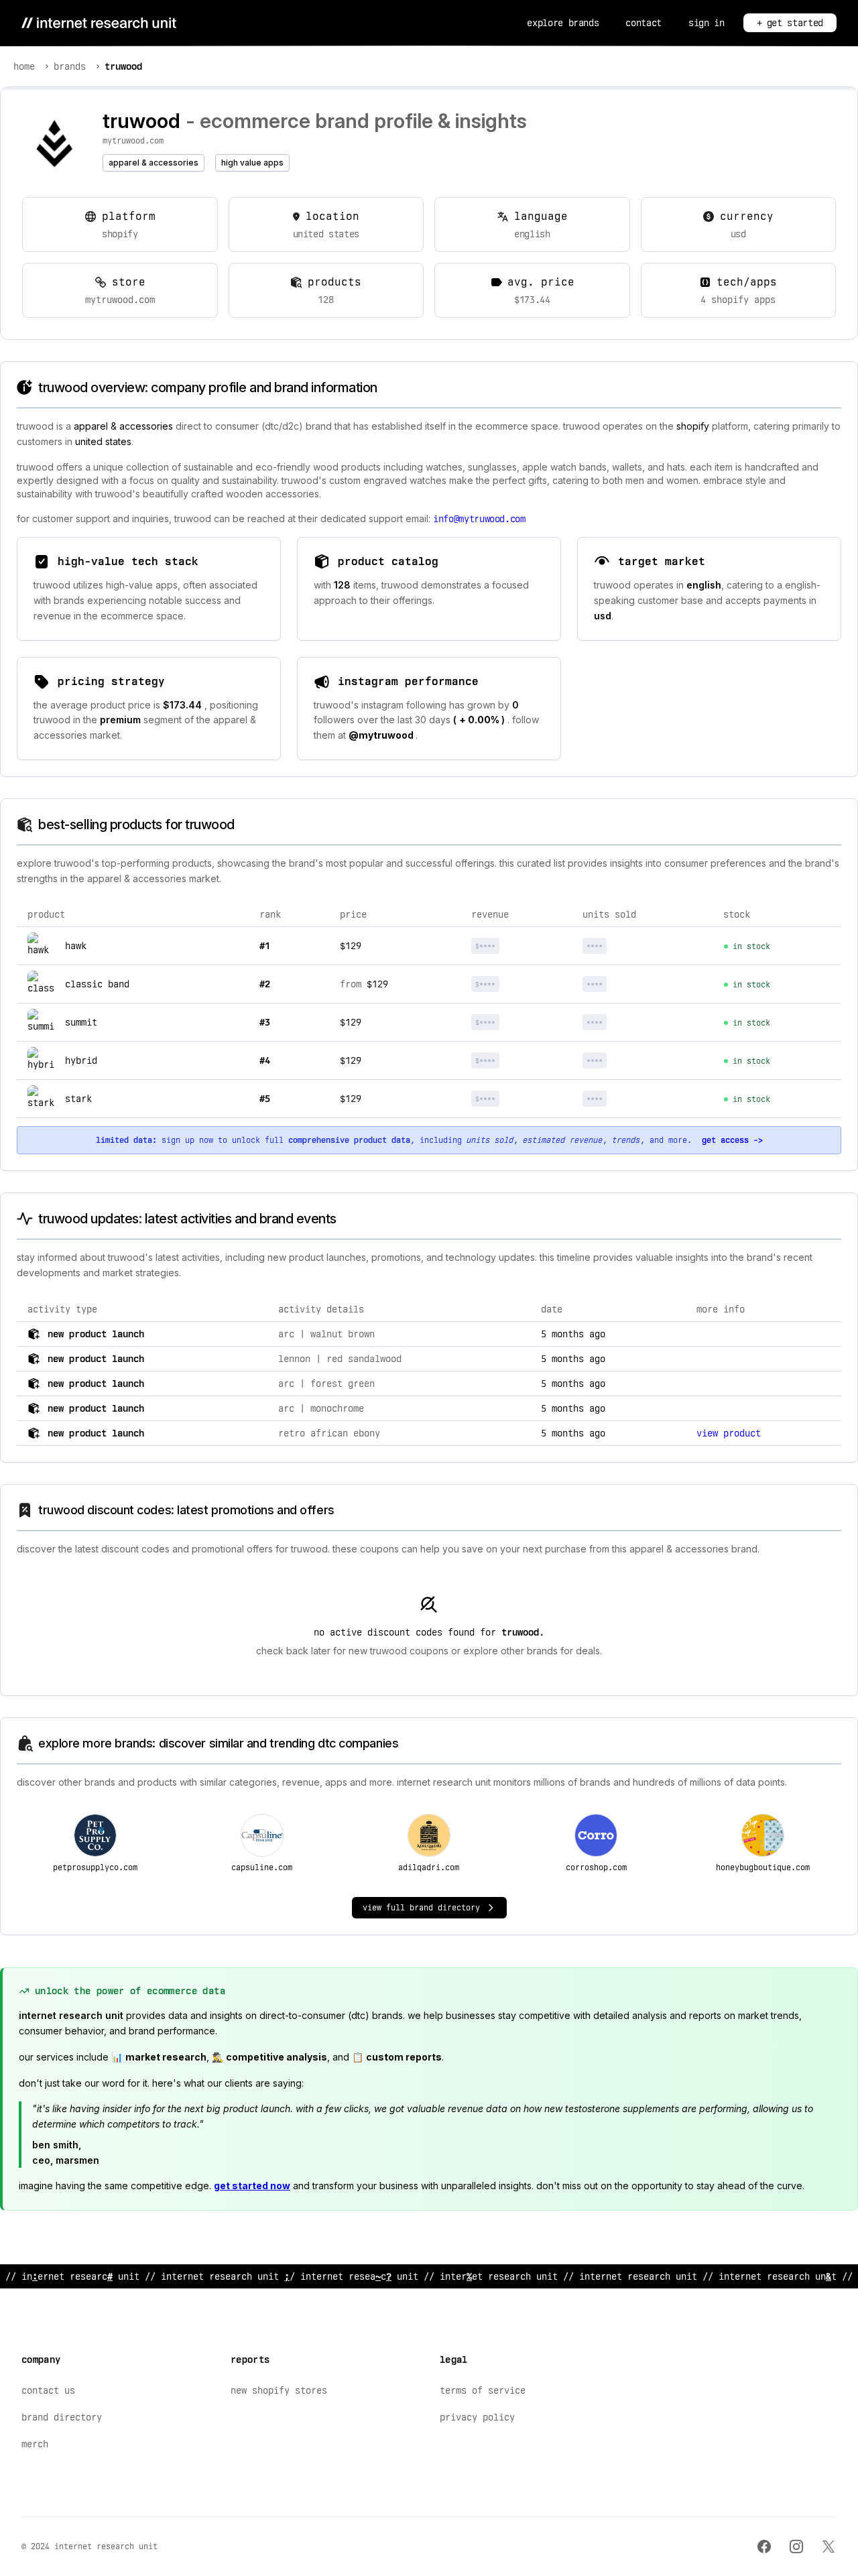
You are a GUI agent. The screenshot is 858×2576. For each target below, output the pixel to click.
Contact (643, 23)
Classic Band (97, 984)
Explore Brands (563, 23)
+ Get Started (790, 23)
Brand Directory (62, 2417)
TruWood (123, 66)
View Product (729, 1433)
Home (24, 66)
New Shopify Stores (279, 2390)
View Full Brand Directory (421, 1908)
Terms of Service (483, 2390)
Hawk (76, 946)
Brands (70, 66)
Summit (81, 1022)
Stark (78, 1099)
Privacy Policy (477, 2417)
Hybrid (81, 1060)
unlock (523, 946)
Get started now (252, 2186)
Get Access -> (732, 1140)
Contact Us (48, 2390)
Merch (35, 2444)
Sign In (707, 23)
